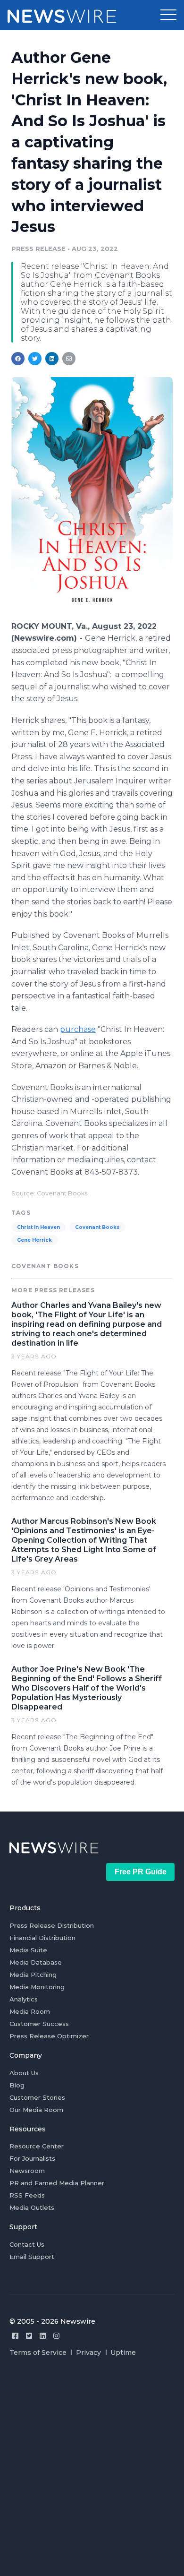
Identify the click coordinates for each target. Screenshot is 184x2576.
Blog (17, 2085)
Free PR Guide (141, 1872)
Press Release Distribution (52, 1925)
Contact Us (27, 2244)
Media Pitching (33, 1975)
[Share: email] (69, 359)
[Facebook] (15, 2336)
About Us (24, 2073)
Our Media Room (36, 2110)
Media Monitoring (37, 1987)
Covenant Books (97, 1227)
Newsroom (27, 2171)
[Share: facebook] (18, 359)
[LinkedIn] (43, 2336)
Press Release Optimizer (49, 2036)
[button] (168, 15)
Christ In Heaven (38, 1227)
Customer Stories (37, 2097)
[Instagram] (56, 2336)
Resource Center (37, 2146)
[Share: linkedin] (52, 359)
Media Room (30, 2011)
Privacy (88, 2353)
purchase (78, 1029)
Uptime (123, 2353)
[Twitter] (29, 2336)
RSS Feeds (27, 2195)
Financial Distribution (42, 1938)
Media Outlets (32, 2207)
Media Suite (28, 1950)
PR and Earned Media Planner (57, 2183)
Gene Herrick (34, 1240)
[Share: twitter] (35, 359)
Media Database (36, 1962)
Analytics (24, 1999)
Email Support (32, 2257)
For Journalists (32, 2158)
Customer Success (39, 2024)
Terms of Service (38, 2353)
